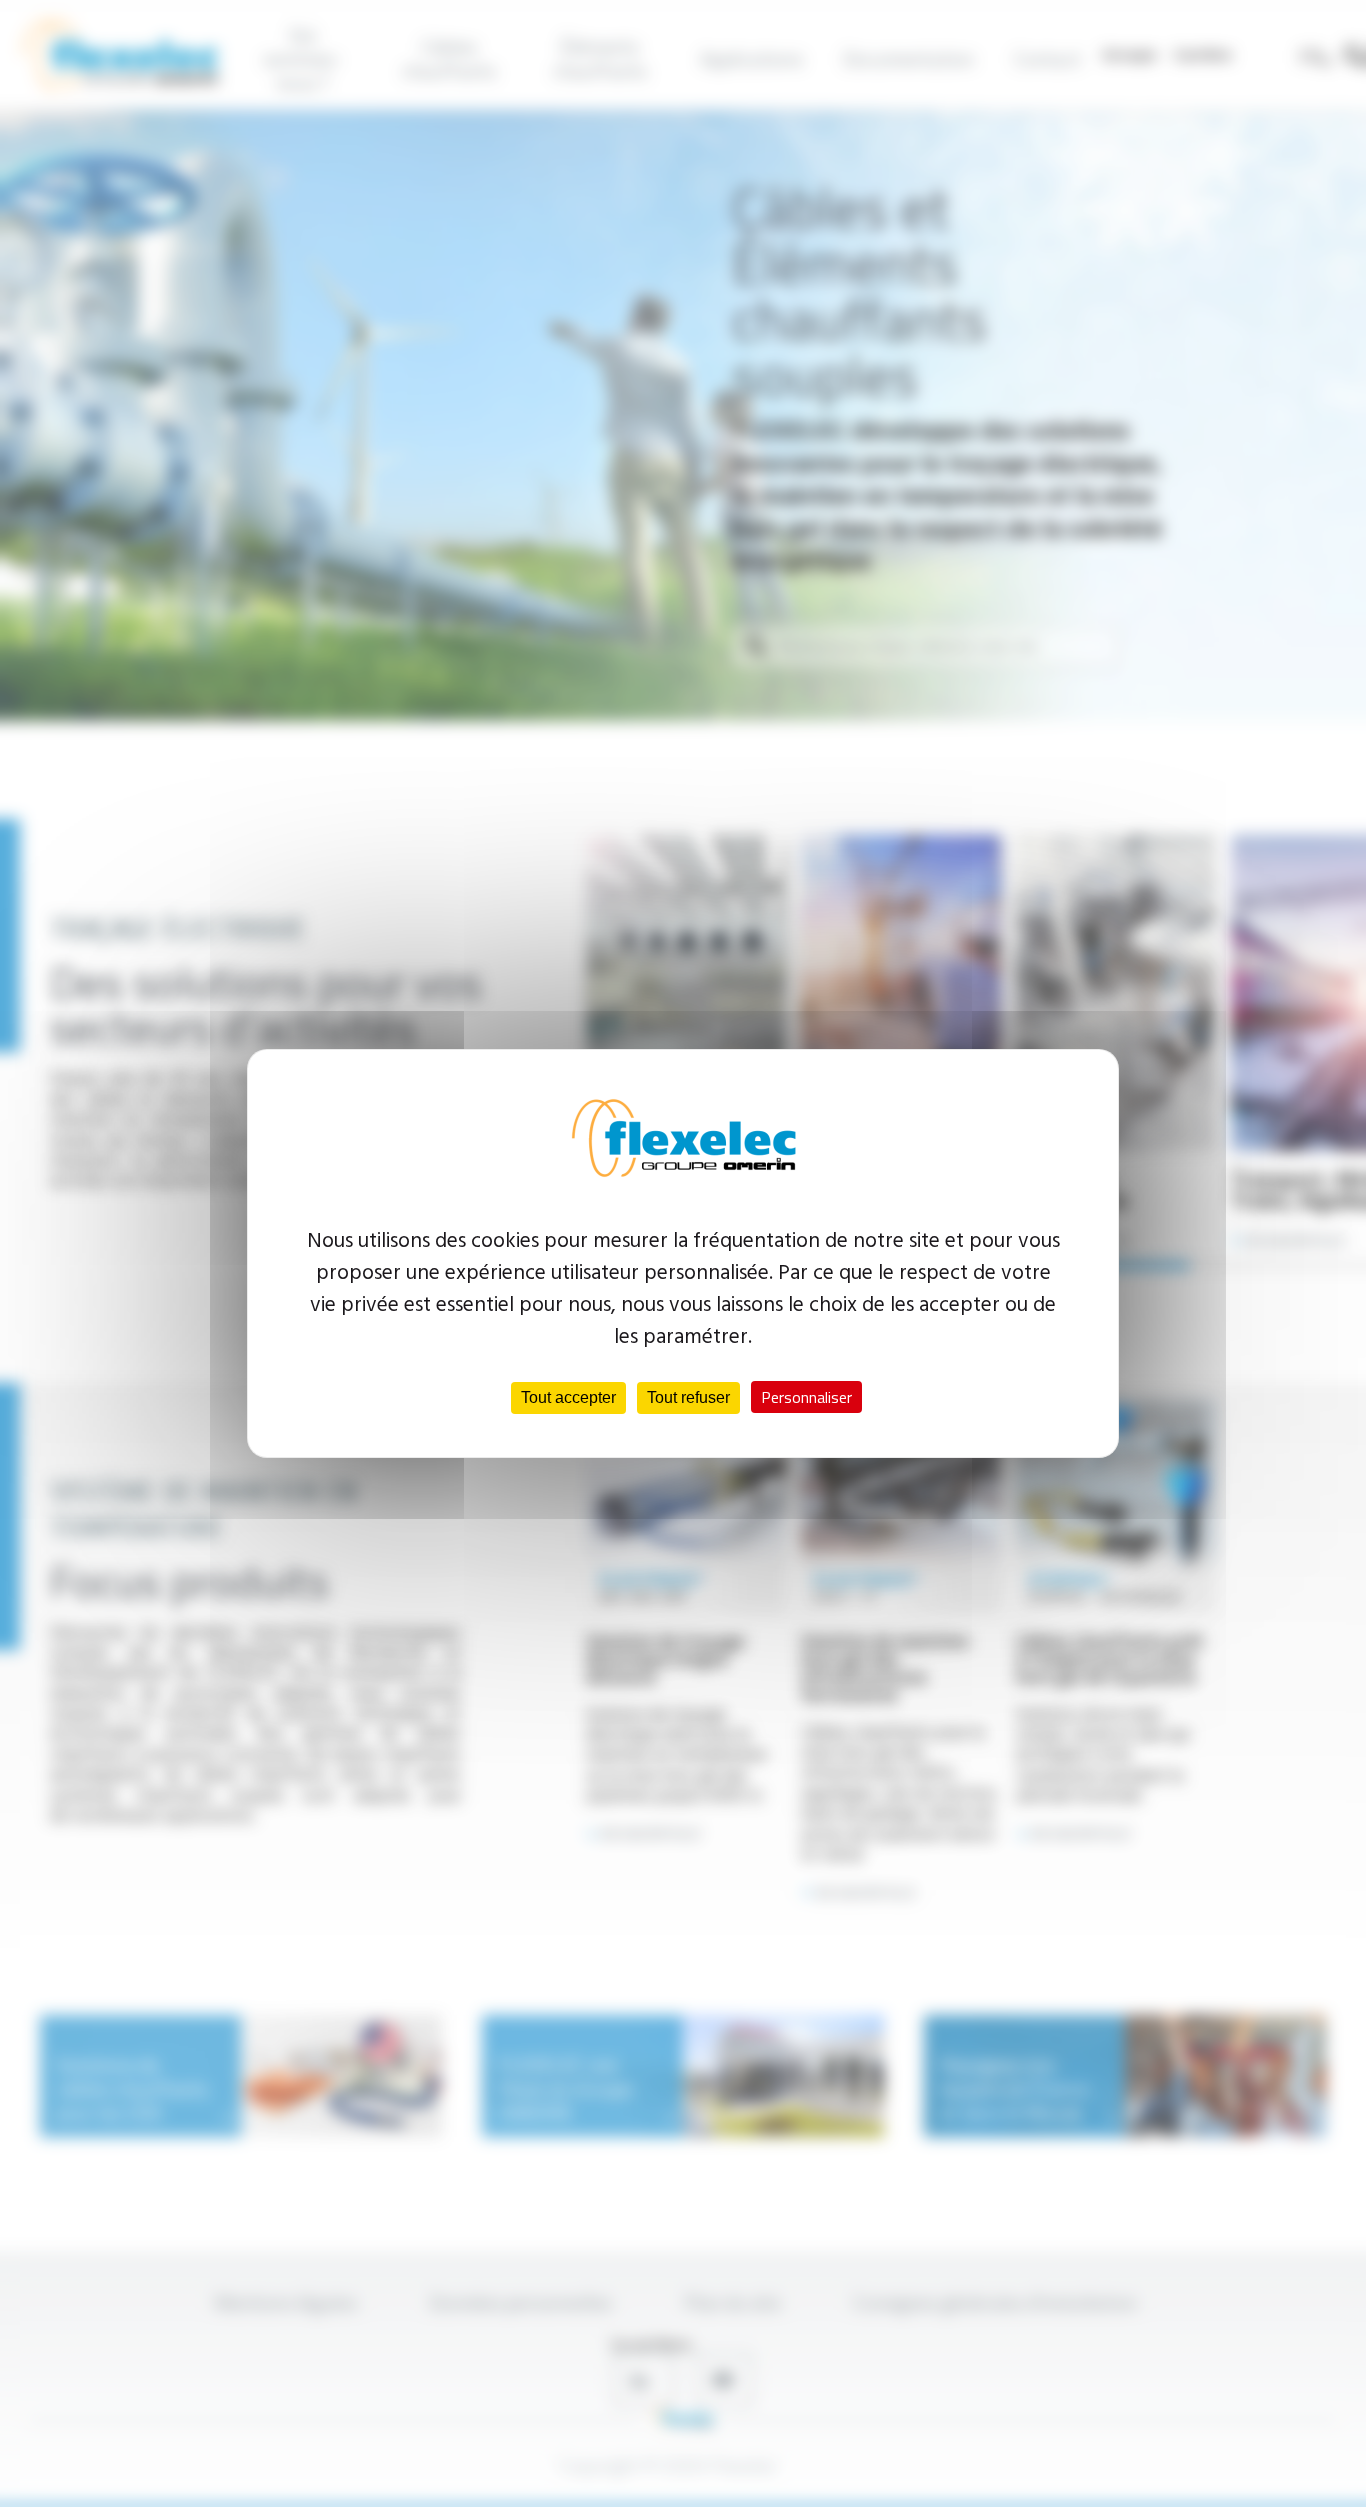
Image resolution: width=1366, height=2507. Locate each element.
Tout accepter (568, 1397)
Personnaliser (806, 1397)
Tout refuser (688, 1397)
